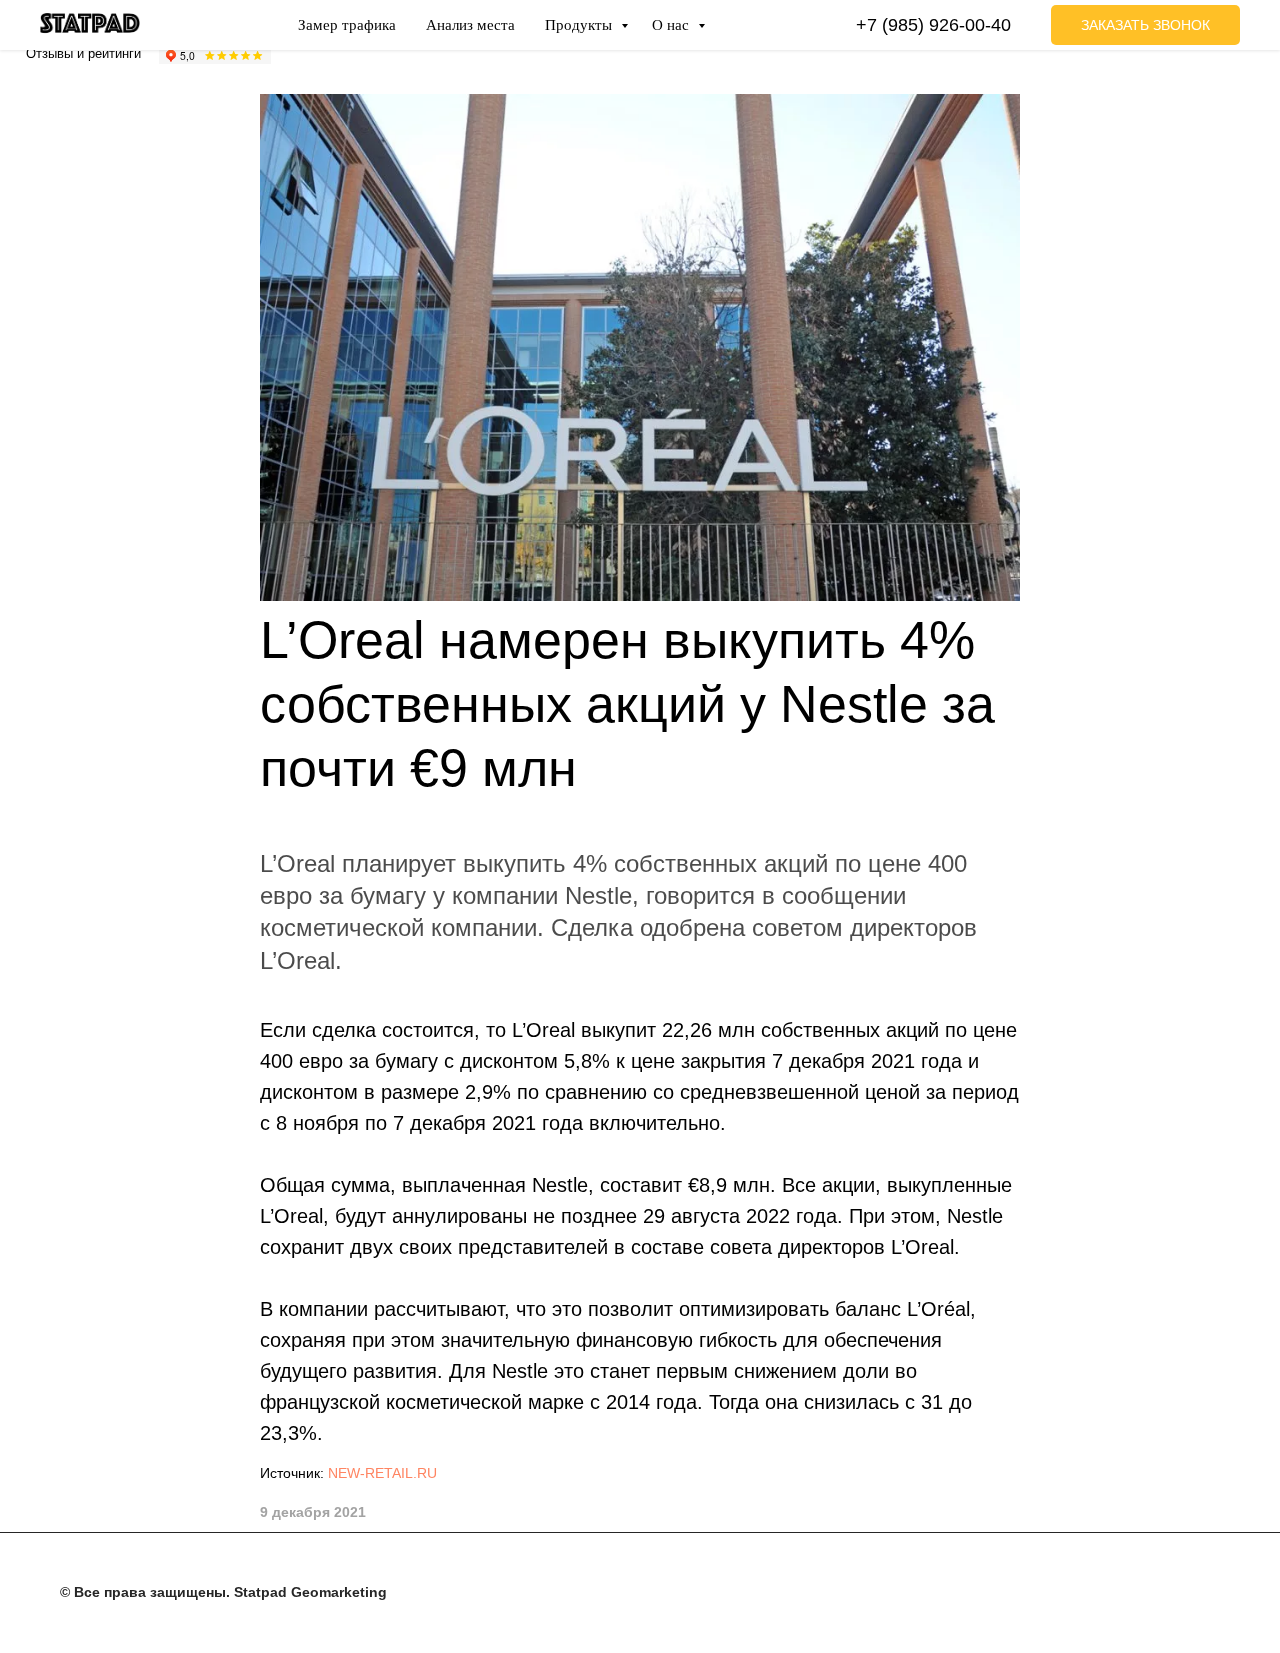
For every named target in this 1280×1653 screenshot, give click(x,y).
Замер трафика (347, 25)
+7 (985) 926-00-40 (933, 25)
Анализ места (470, 25)
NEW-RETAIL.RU (382, 1473)
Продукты (580, 25)
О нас (672, 25)
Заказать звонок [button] (1145, 25)
